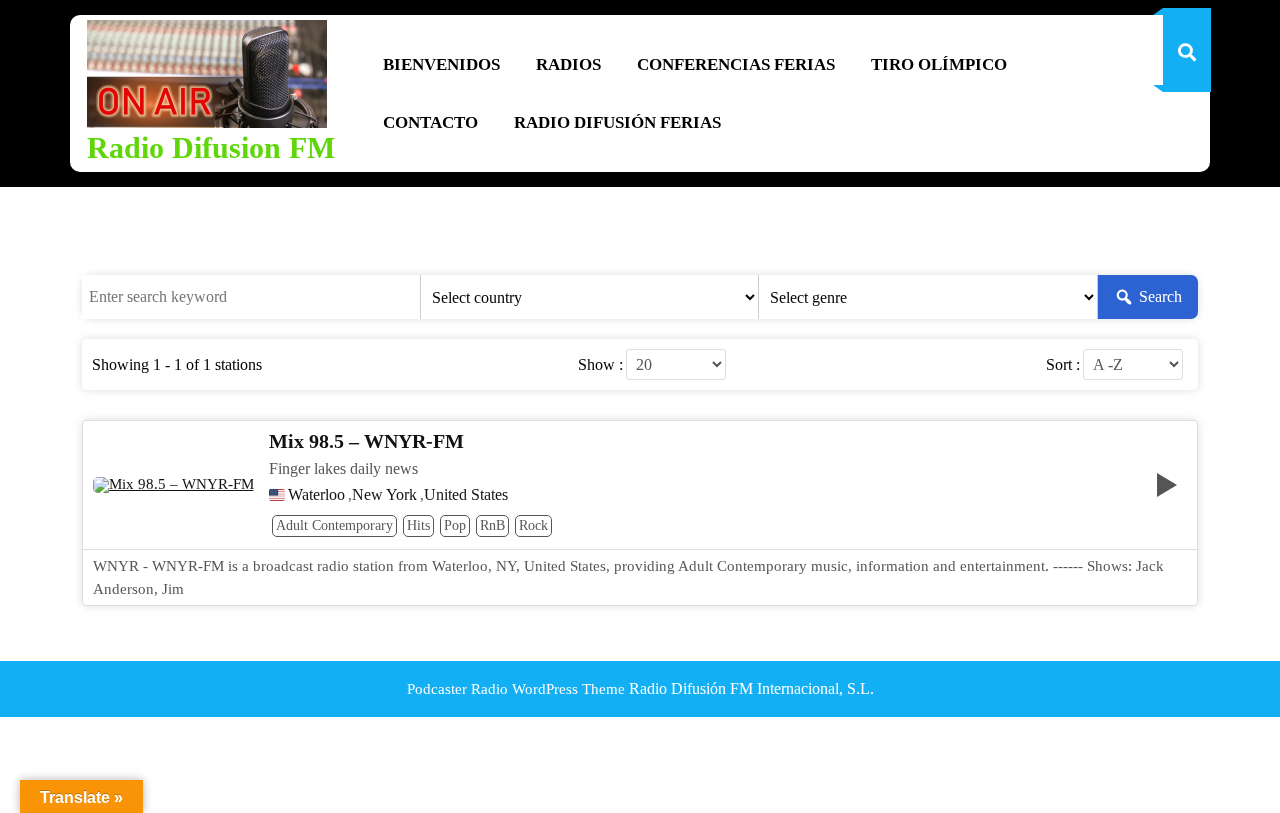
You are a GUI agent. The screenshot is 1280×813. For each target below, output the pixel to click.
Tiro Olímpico (939, 64)
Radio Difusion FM (211, 147)
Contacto (430, 122)
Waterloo (316, 495)
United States (466, 495)
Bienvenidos (441, 64)
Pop (455, 525)
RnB (492, 525)
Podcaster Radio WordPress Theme (516, 689)
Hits (418, 525)
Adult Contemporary (334, 525)
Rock (533, 525)
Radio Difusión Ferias (617, 122)
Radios (568, 64)
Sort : (1063, 365)
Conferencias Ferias (736, 64)
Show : (600, 365)
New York (384, 495)
